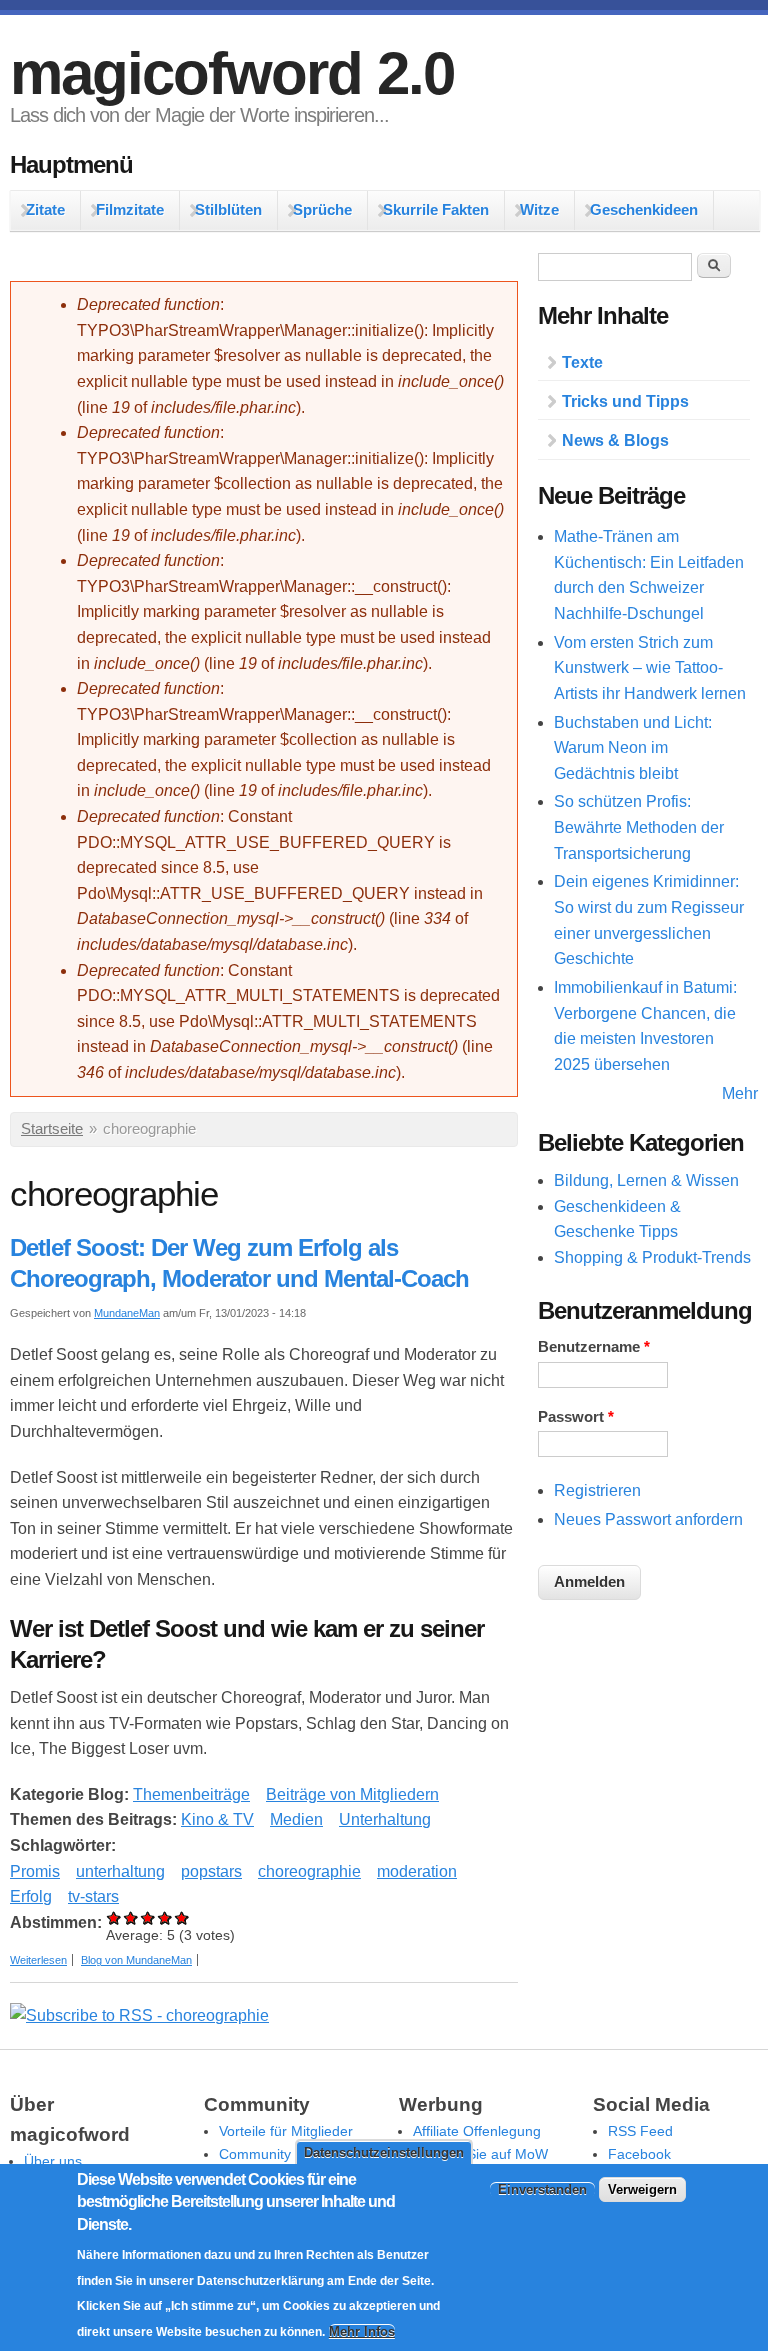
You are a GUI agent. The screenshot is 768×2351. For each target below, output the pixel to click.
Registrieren (597, 1490)
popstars (211, 1871)
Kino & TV (217, 1819)
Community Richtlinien (289, 2154)
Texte (582, 362)
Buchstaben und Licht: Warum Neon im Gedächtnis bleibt (633, 748)
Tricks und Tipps (625, 401)
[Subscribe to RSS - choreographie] (139, 2015)
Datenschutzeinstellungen (384, 2152)
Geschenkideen (644, 209)
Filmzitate (130, 209)
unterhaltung (120, 1871)
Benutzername (594, 1347)
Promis (35, 1871)
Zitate (45, 209)
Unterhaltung (385, 1819)
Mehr (740, 1093)
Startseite (52, 1129)
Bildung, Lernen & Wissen (646, 1180)
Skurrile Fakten (436, 209)
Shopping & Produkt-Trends (652, 1257)
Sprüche (322, 209)
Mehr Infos (362, 2331)
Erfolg (31, 1896)
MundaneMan (127, 1313)
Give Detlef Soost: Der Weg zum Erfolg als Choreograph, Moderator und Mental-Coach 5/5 (182, 1917)
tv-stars (93, 1896)
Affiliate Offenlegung (477, 2131)
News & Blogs (615, 440)
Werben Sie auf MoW (480, 2154)
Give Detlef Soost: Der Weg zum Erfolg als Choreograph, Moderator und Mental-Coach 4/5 (165, 1917)
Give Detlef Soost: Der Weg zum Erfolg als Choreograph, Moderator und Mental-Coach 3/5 (148, 1917)
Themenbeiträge (191, 1794)
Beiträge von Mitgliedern (352, 1794)
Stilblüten (228, 209)
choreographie (309, 1871)
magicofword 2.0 (232, 73)
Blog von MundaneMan (136, 1960)
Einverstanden (542, 2189)
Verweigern (642, 2189)
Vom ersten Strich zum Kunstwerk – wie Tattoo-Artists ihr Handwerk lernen (650, 668)
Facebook (639, 2154)
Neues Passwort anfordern (648, 1519)
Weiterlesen (38, 1960)
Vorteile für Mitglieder (286, 2131)
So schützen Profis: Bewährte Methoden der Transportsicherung (639, 827)
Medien (296, 1819)
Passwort (576, 1417)
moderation (417, 1871)
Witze (539, 209)
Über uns (53, 2161)
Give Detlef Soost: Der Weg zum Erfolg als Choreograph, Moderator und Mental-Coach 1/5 (114, 1917)
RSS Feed (640, 2131)
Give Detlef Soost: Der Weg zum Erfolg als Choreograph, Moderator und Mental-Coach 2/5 (131, 1917)
